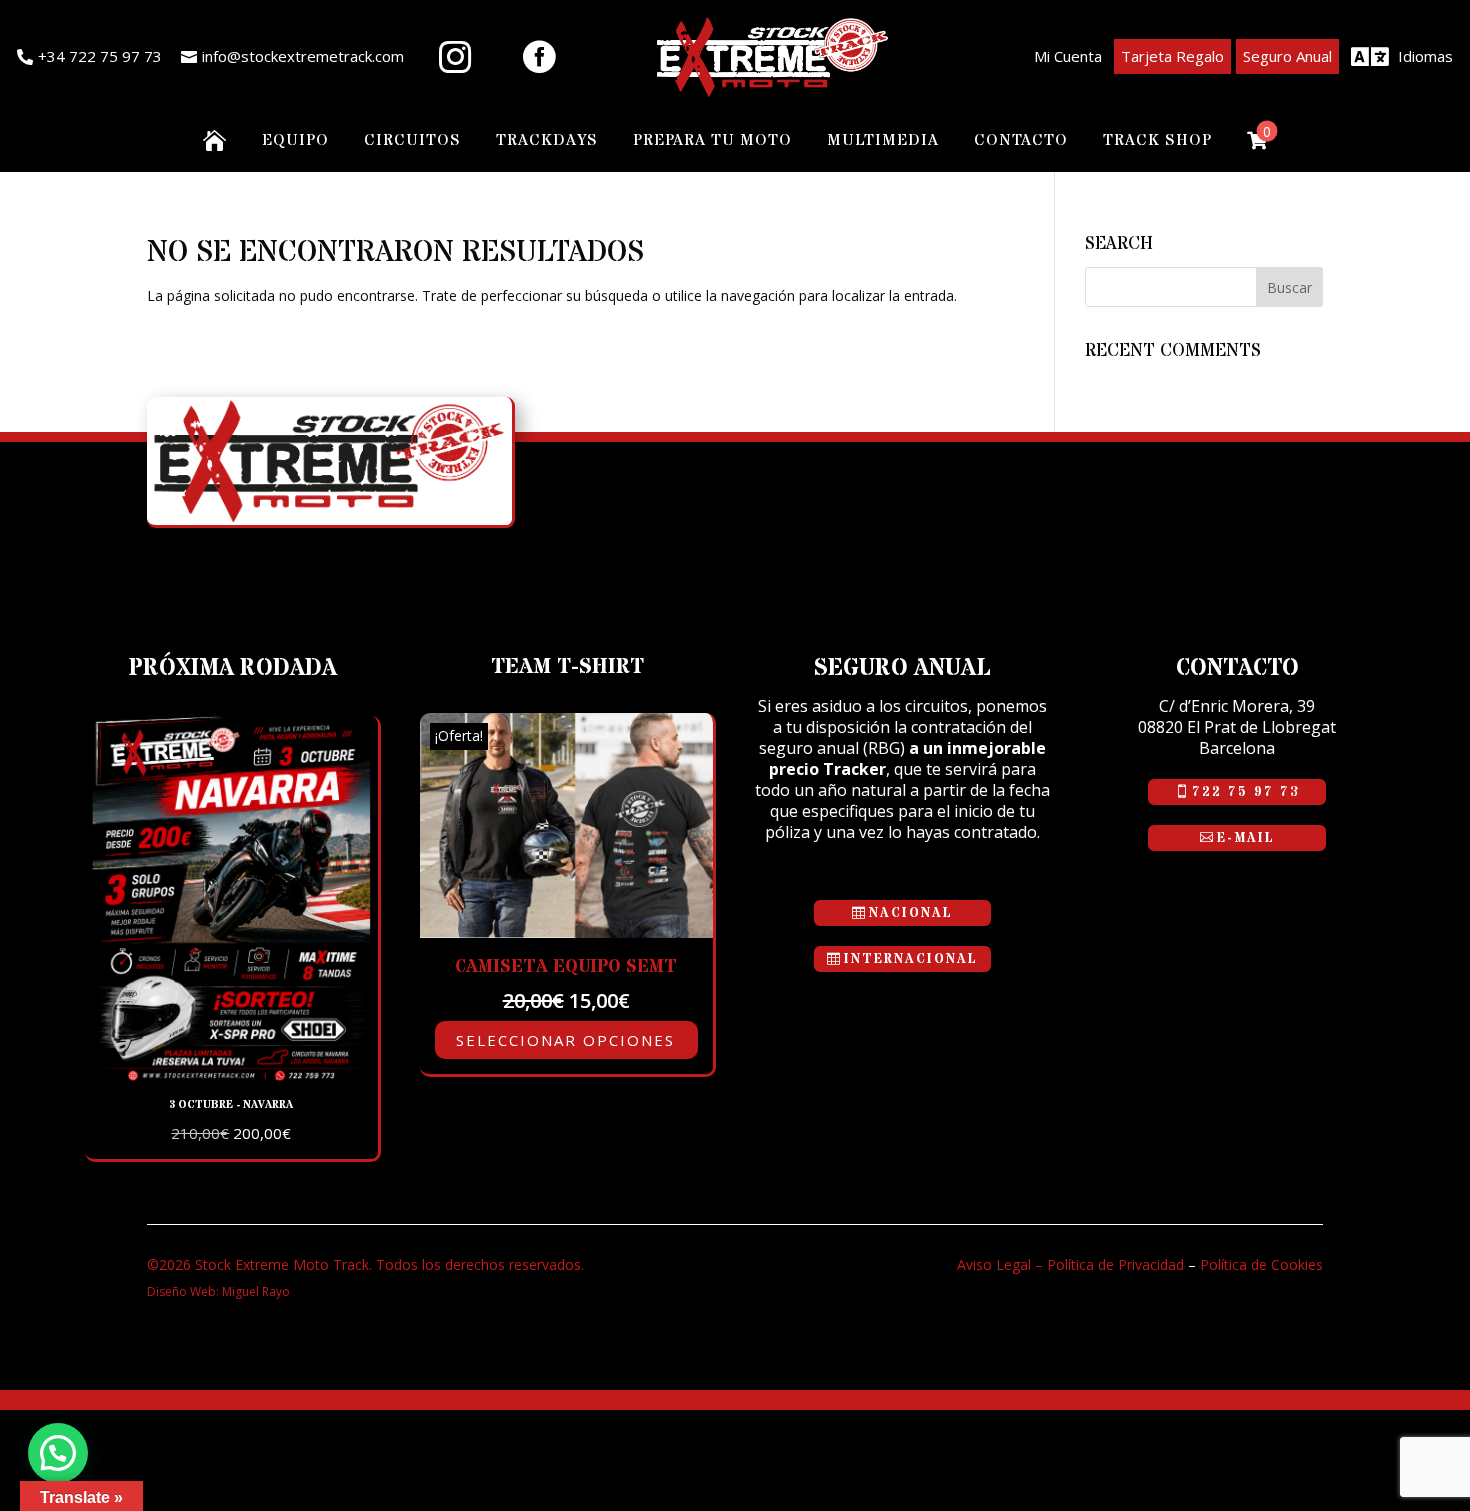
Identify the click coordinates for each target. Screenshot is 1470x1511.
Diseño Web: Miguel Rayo (218, 1291)
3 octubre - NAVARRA (231, 1104)
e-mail (1246, 838)
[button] (58, 1453)
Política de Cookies (1261, 1264)
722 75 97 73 (1245, 792)
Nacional (911, 913)
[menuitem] (89, 57)
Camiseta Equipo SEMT (566, 966)
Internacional (911, 959)
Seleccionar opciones (565, 1040)
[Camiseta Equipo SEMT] (566, 932)
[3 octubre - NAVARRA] (231, 1076)
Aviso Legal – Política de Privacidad (1070, 1264)
